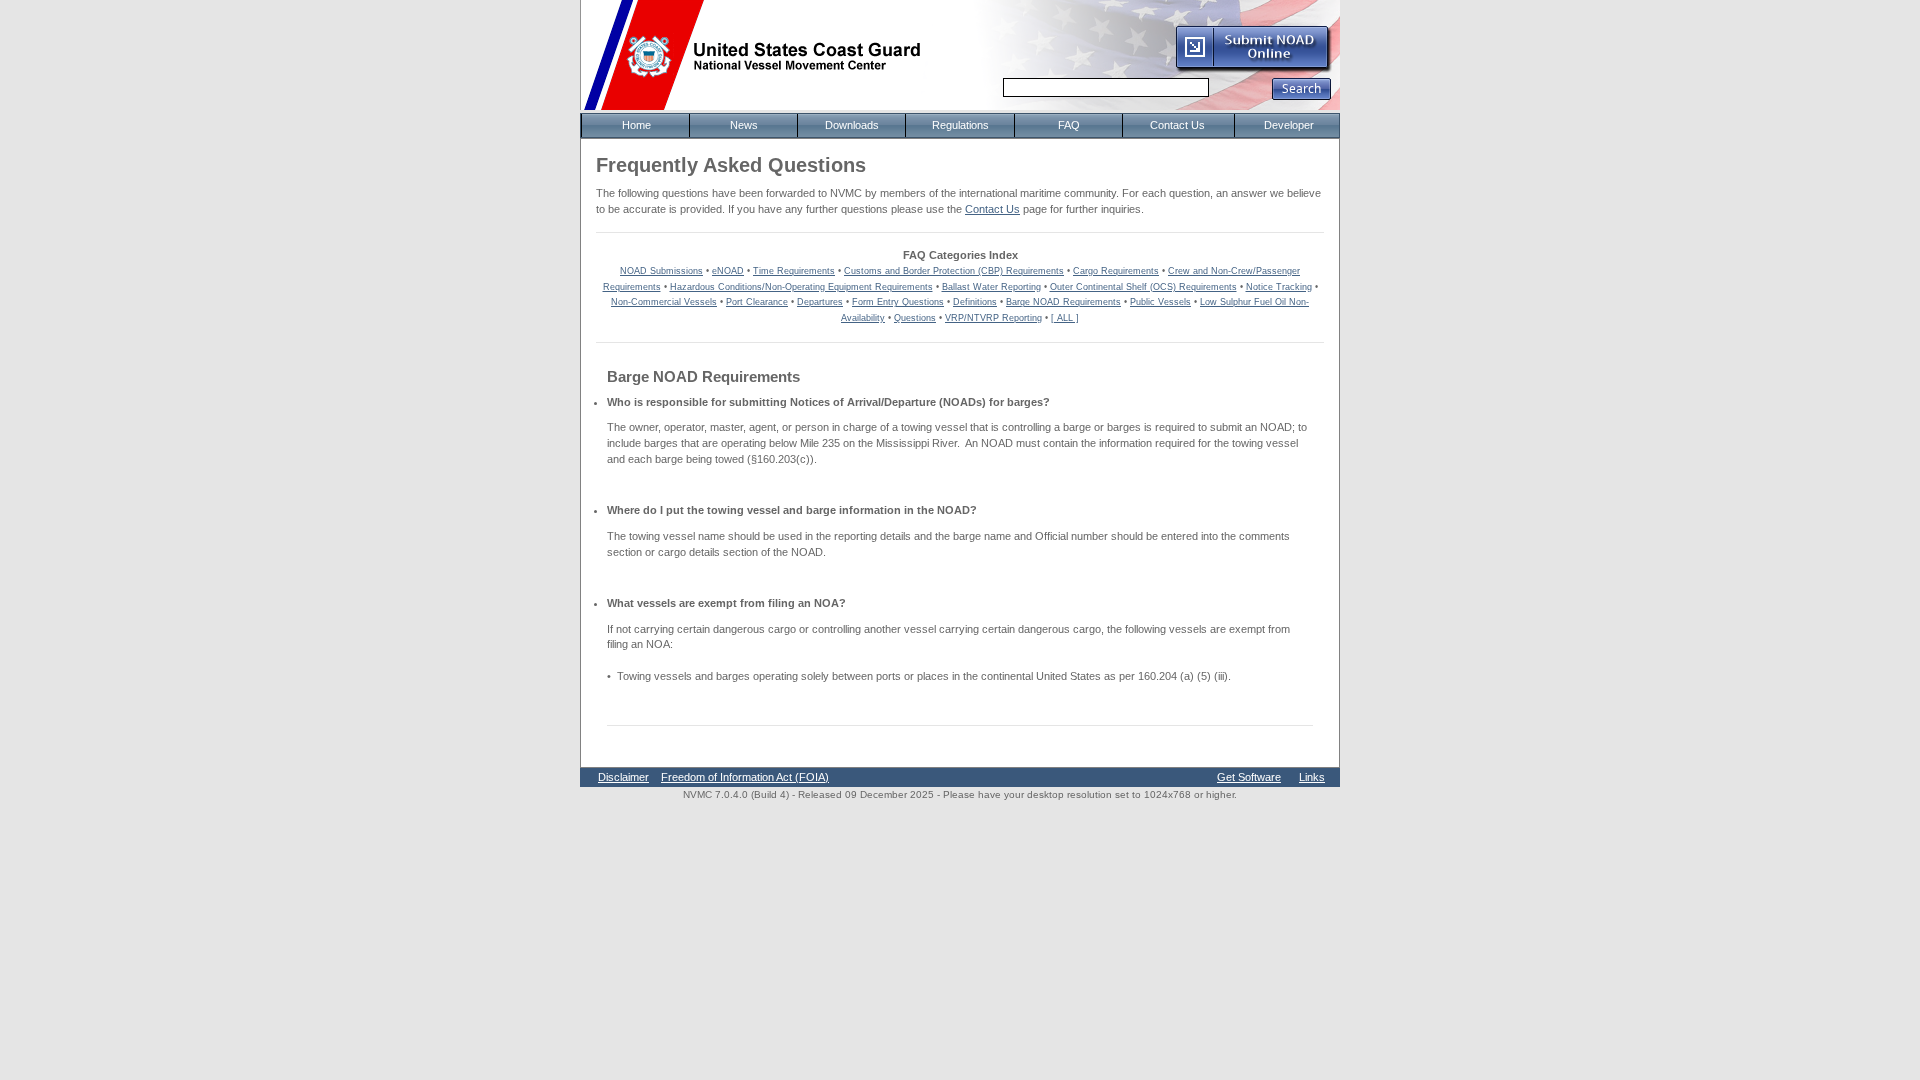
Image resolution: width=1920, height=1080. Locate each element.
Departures (820, 302)
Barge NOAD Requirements (1063, 302)
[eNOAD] (1253, 69)
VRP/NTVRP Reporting (993, 318)
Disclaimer (623, 777)
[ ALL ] (1065, 318)
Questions (915, 318)
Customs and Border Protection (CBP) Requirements (954, 271)
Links (1312, 777)
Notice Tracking (1279, 287)
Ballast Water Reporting (991, 287)
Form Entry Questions (898, 302)
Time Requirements (794, 271)
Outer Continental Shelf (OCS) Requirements (1143, 287)
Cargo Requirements (1116, 271)
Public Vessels (1160, 302)
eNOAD (728, 271)
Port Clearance (757, 302)
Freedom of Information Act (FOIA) (745, 777)
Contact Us (992, 209)
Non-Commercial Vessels (664, 302)
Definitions (975, 302)
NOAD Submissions (661, 271)
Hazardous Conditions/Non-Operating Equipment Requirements (801, 287)
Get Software (1249, 777)
